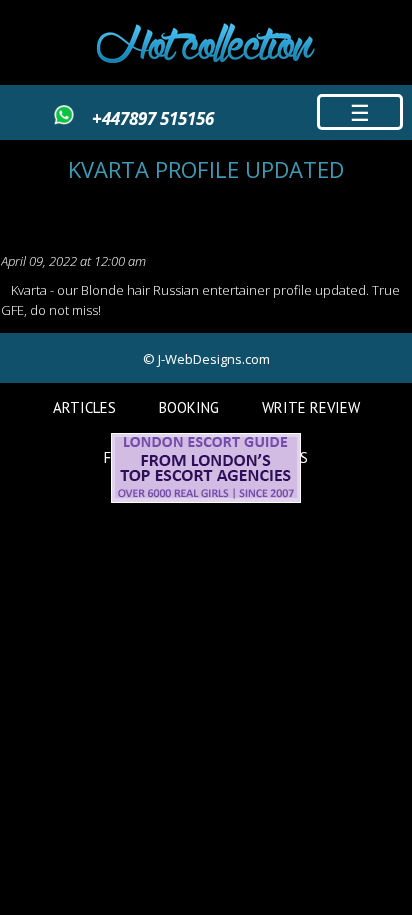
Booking (189, 407)
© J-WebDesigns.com (206, 359)
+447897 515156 (153, 118)
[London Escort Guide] (206, 498)
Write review (311, 407)
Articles (84, 407)
